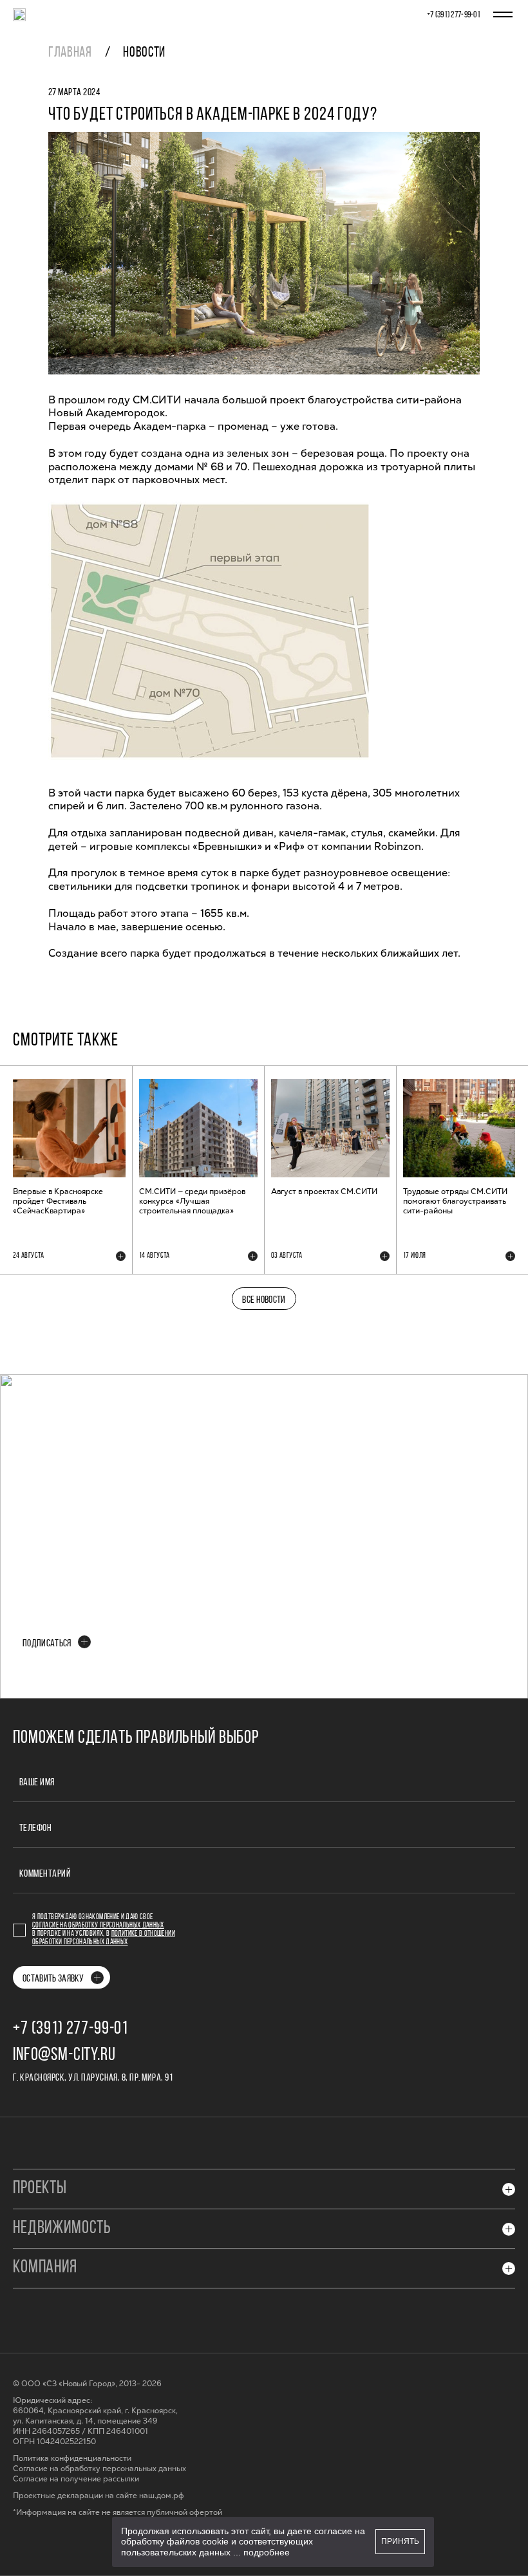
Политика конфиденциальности (72, 2459)
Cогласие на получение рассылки (76, 2479)
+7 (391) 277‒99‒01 (454, 15)
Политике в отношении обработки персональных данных (104, 1938)
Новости (144, 53)
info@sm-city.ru (64, 2056)
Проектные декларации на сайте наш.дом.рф (99, 2496)
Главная (70, 53)
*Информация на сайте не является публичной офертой (118, 2513)
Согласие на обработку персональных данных (98, 1926)
